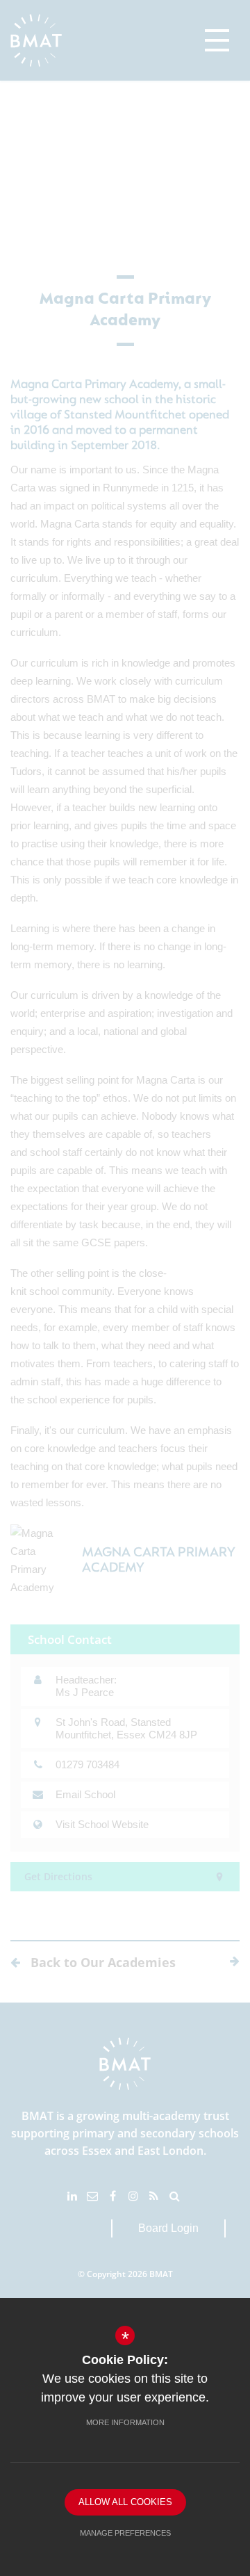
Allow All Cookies (125, 2502)
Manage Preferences (125, 2533)
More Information (125, 2422)
